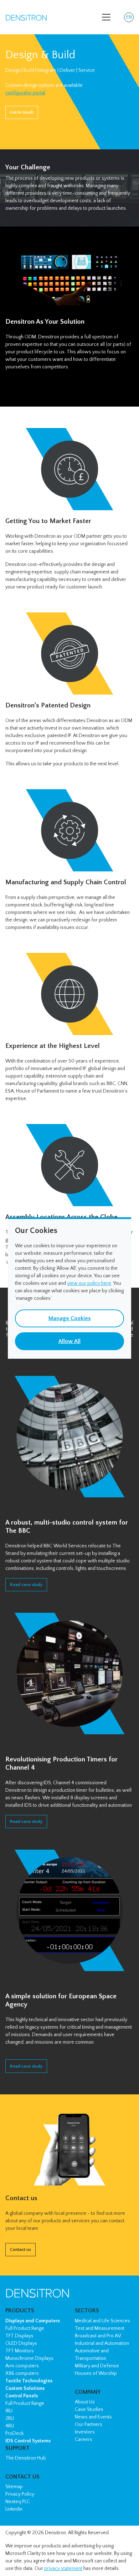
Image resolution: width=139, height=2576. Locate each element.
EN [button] (130, 18)
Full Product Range (25, 2328)
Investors (85, 2432)
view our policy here (89, 1283)
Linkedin (14, 2509)
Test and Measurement (100, 2328)
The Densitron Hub (26, 2458)
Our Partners (89, 2425)
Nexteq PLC (18, 2502)
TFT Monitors (20, 2351)
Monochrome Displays (29, 2358)
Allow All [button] (69, 1341)
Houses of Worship (96, 2373)
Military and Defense (97, 2366)
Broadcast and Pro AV (98, 2336)
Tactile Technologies (29, 2381)
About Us (85, 2402)
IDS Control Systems (28, 2441)
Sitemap (14, 2487)
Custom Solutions (25, 2388)
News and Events (93, 2417)
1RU (9, 2411)
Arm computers (22, 2366)
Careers (84, 2440)
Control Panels (22, 2396)
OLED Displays (21, 2343)
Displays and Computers (33, 2321)
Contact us (20, 2249)
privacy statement (63, 2568)
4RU (10, 2426)
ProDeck (14, 2433)
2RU (10, 2418)
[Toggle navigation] (106, 17)
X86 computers (22, 2373)
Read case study (26, 1585)
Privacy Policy (20, 2494)
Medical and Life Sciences (102, 2321)
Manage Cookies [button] (69, 1318)
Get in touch (22, 112)
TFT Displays (19, 2336)
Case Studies (89, 2410)
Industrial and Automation (102, 2343)
